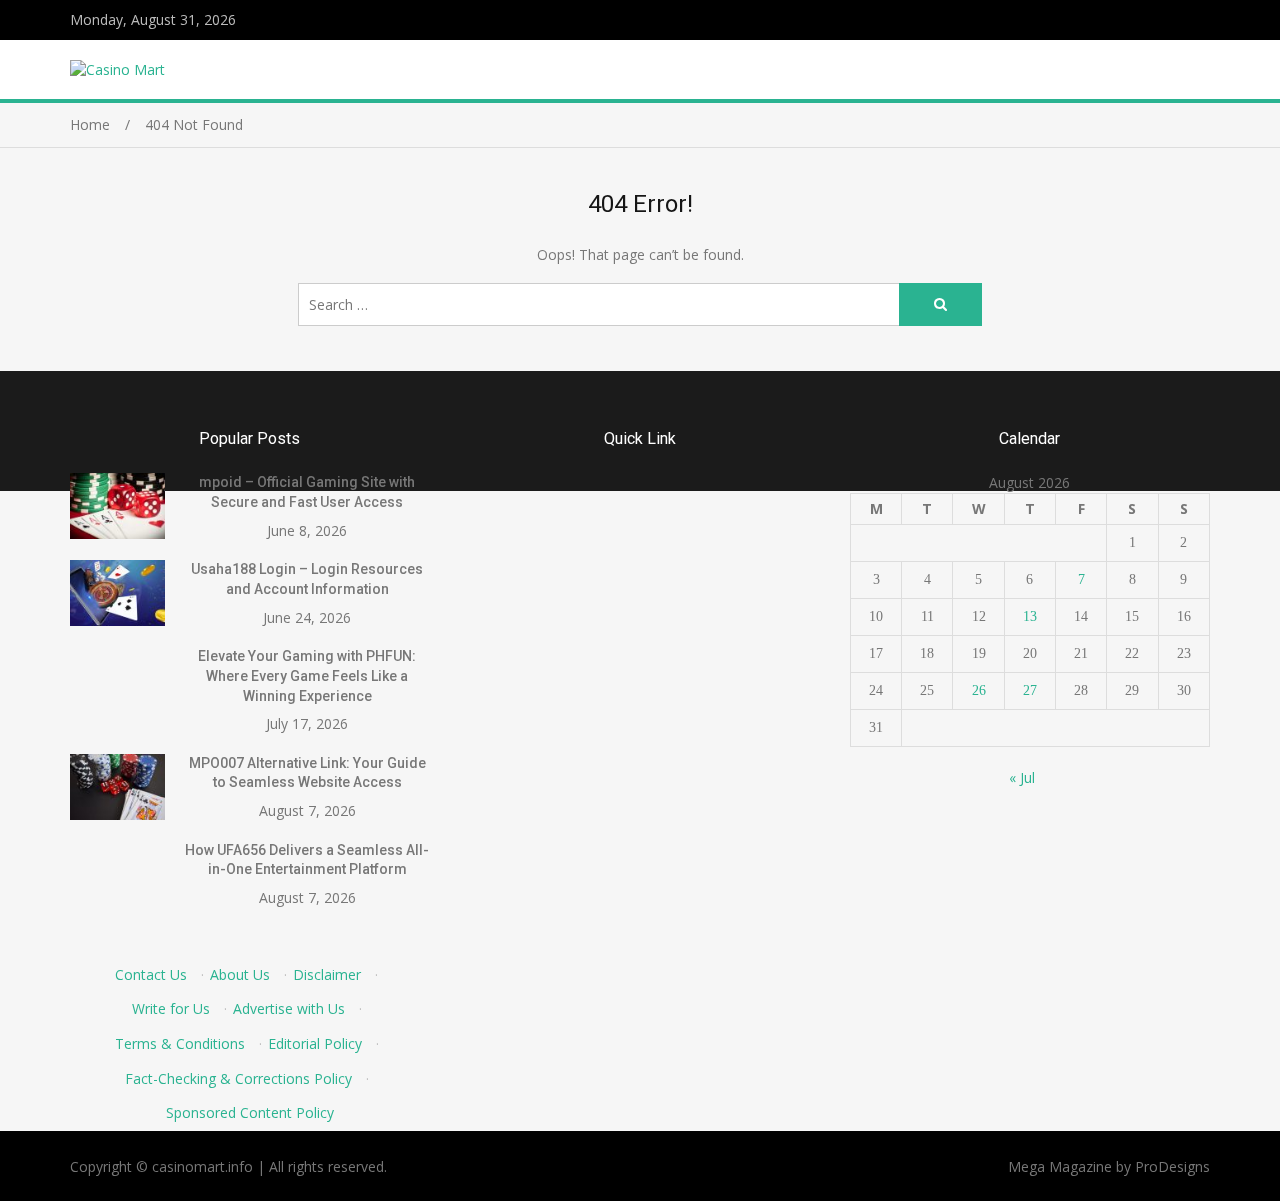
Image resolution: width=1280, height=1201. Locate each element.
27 (1030, 690)
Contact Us (151, 974)
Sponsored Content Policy (250, 1112)
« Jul (1022, 777)
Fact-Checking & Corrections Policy (238, 1078)
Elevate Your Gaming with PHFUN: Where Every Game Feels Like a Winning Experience (307, 675)
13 (1030, 616)
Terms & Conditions (180, 1043)
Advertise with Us (289, 1008)
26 (979, 690)
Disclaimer (327, 974)
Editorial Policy (315, 1043)
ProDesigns (1172, 1166)
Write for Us (171, 1008)
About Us (240, 974)
